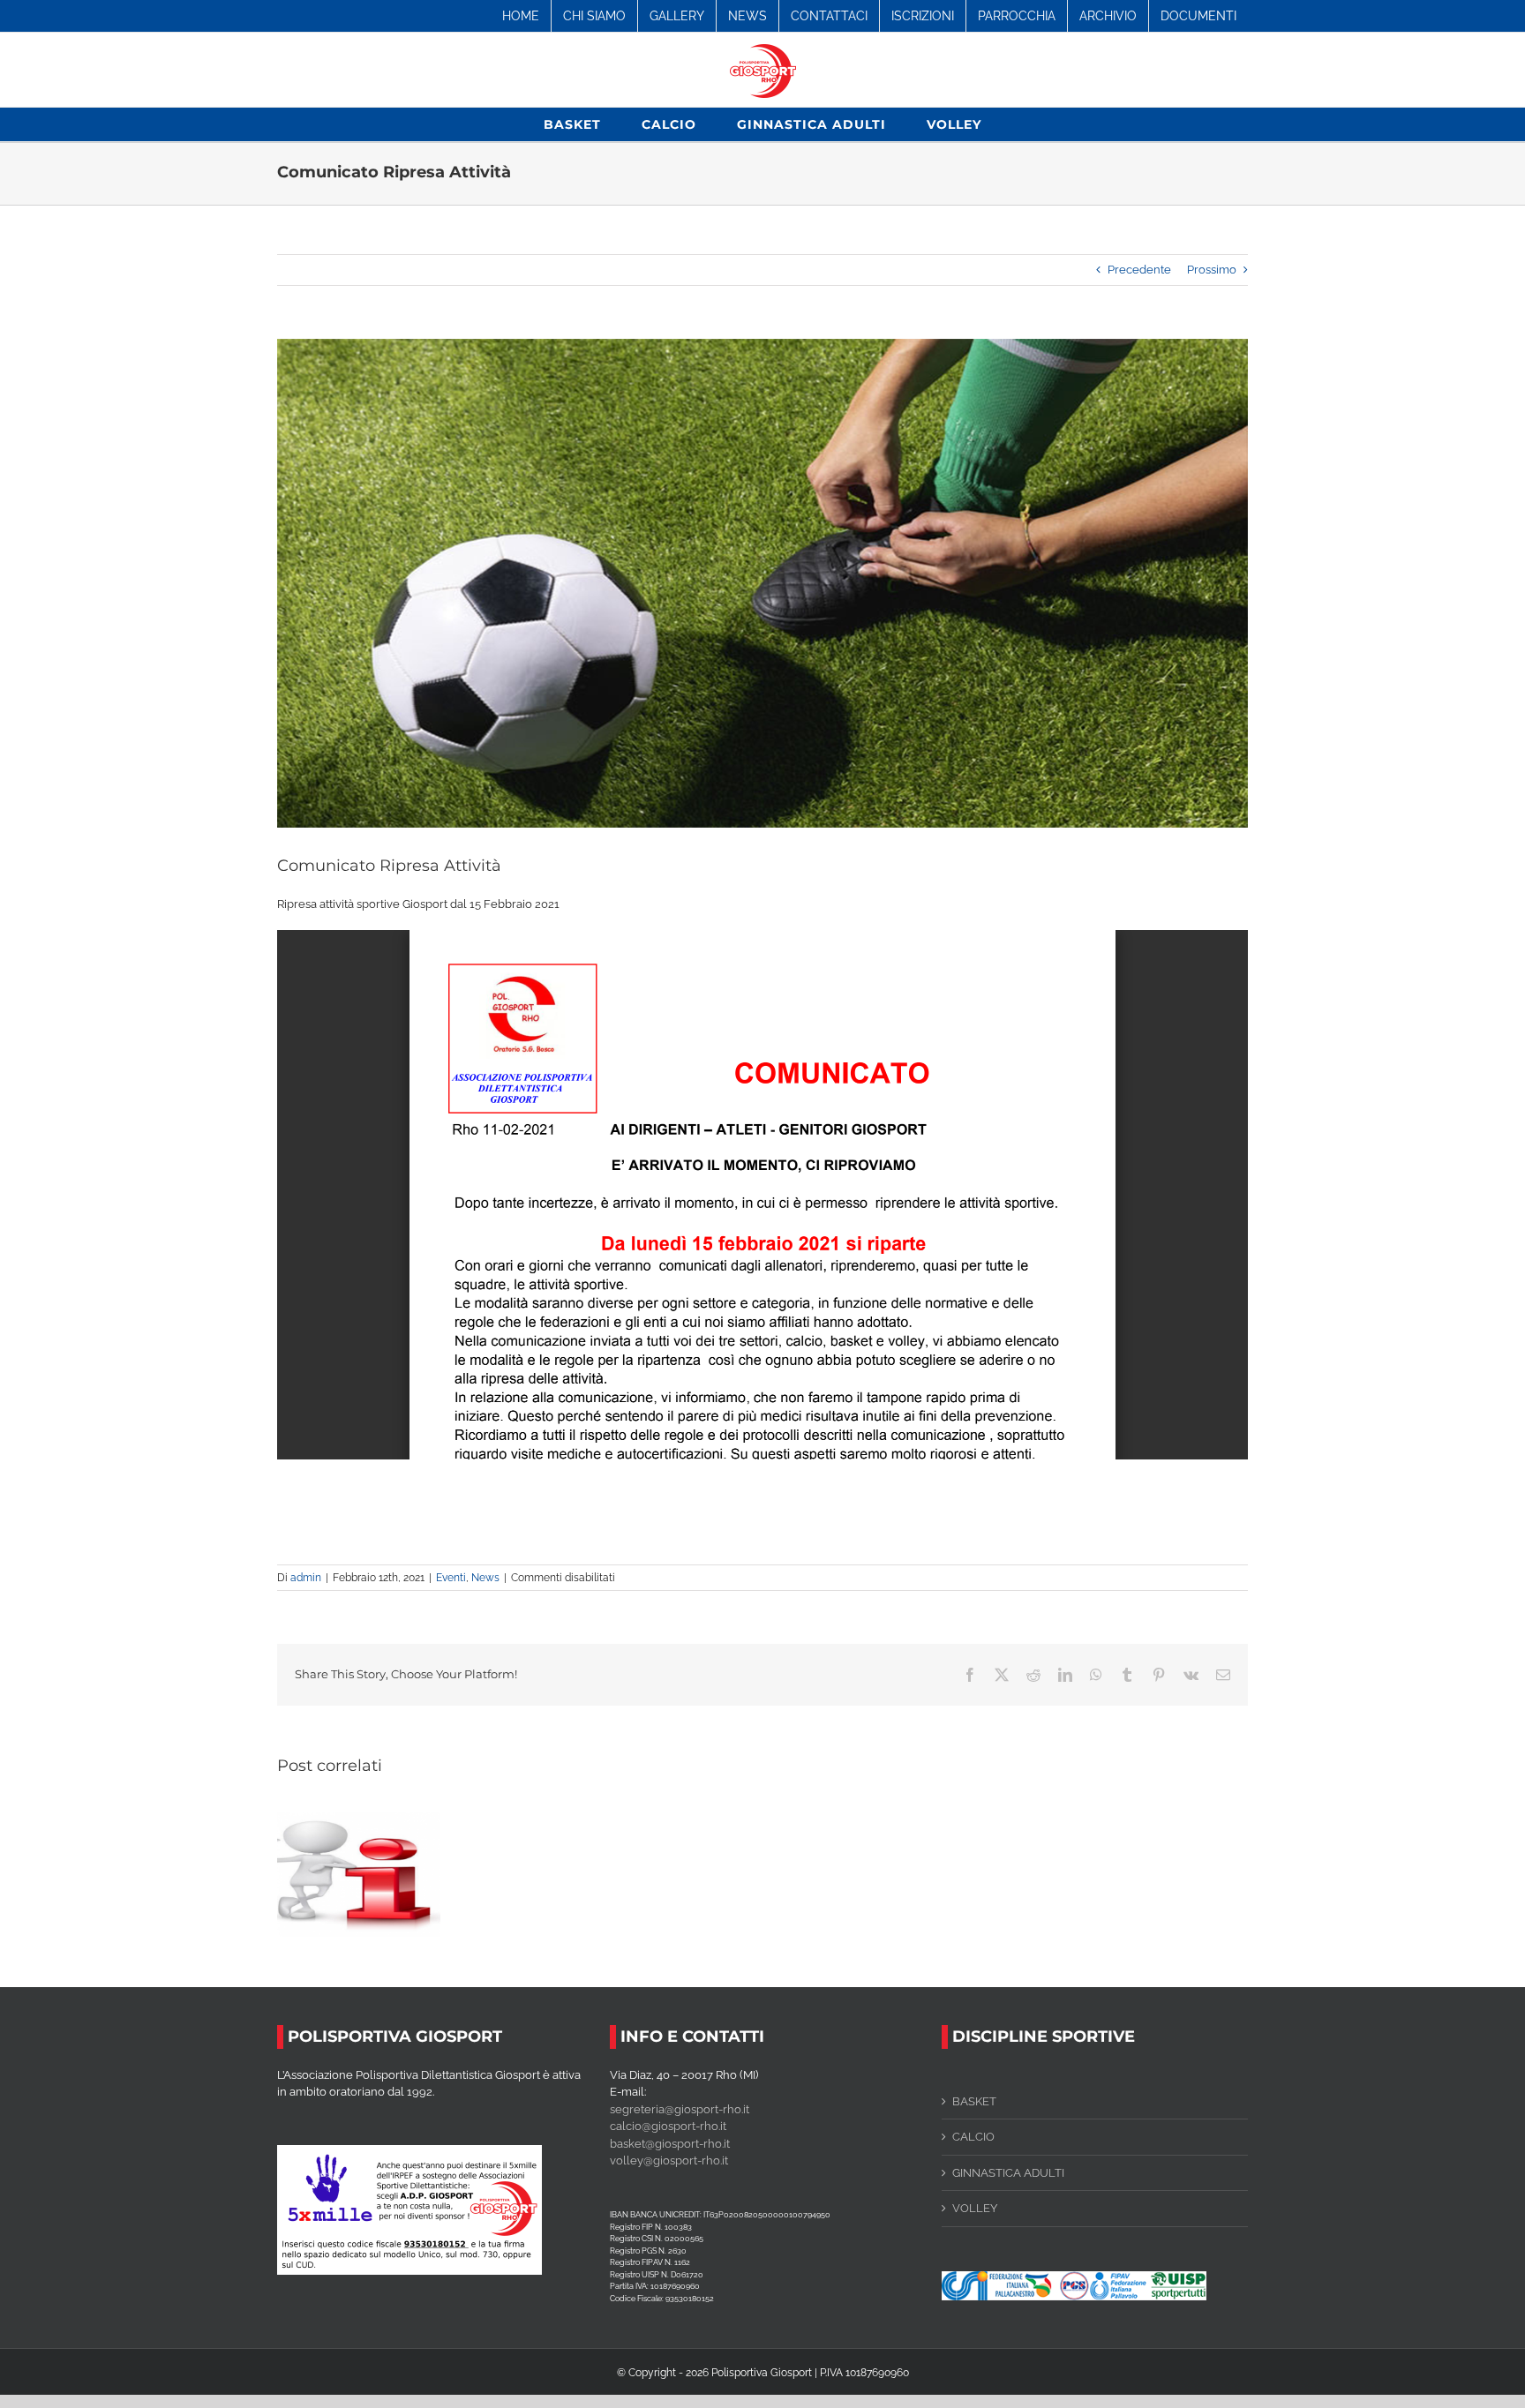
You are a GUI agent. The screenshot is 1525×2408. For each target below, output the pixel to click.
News (485, 1578)
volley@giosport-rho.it (669, 2160)
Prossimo (1212, 270)
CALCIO (973, 2137)
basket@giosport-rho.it (670, 2144)
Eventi (451, 1578)
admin (306, 1578)
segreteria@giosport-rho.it (680, 2109)
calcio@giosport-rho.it (668, 2126)
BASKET (974, 2101)
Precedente (1139, 270)
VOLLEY (975, 2208)
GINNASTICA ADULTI (1008, 2173)
